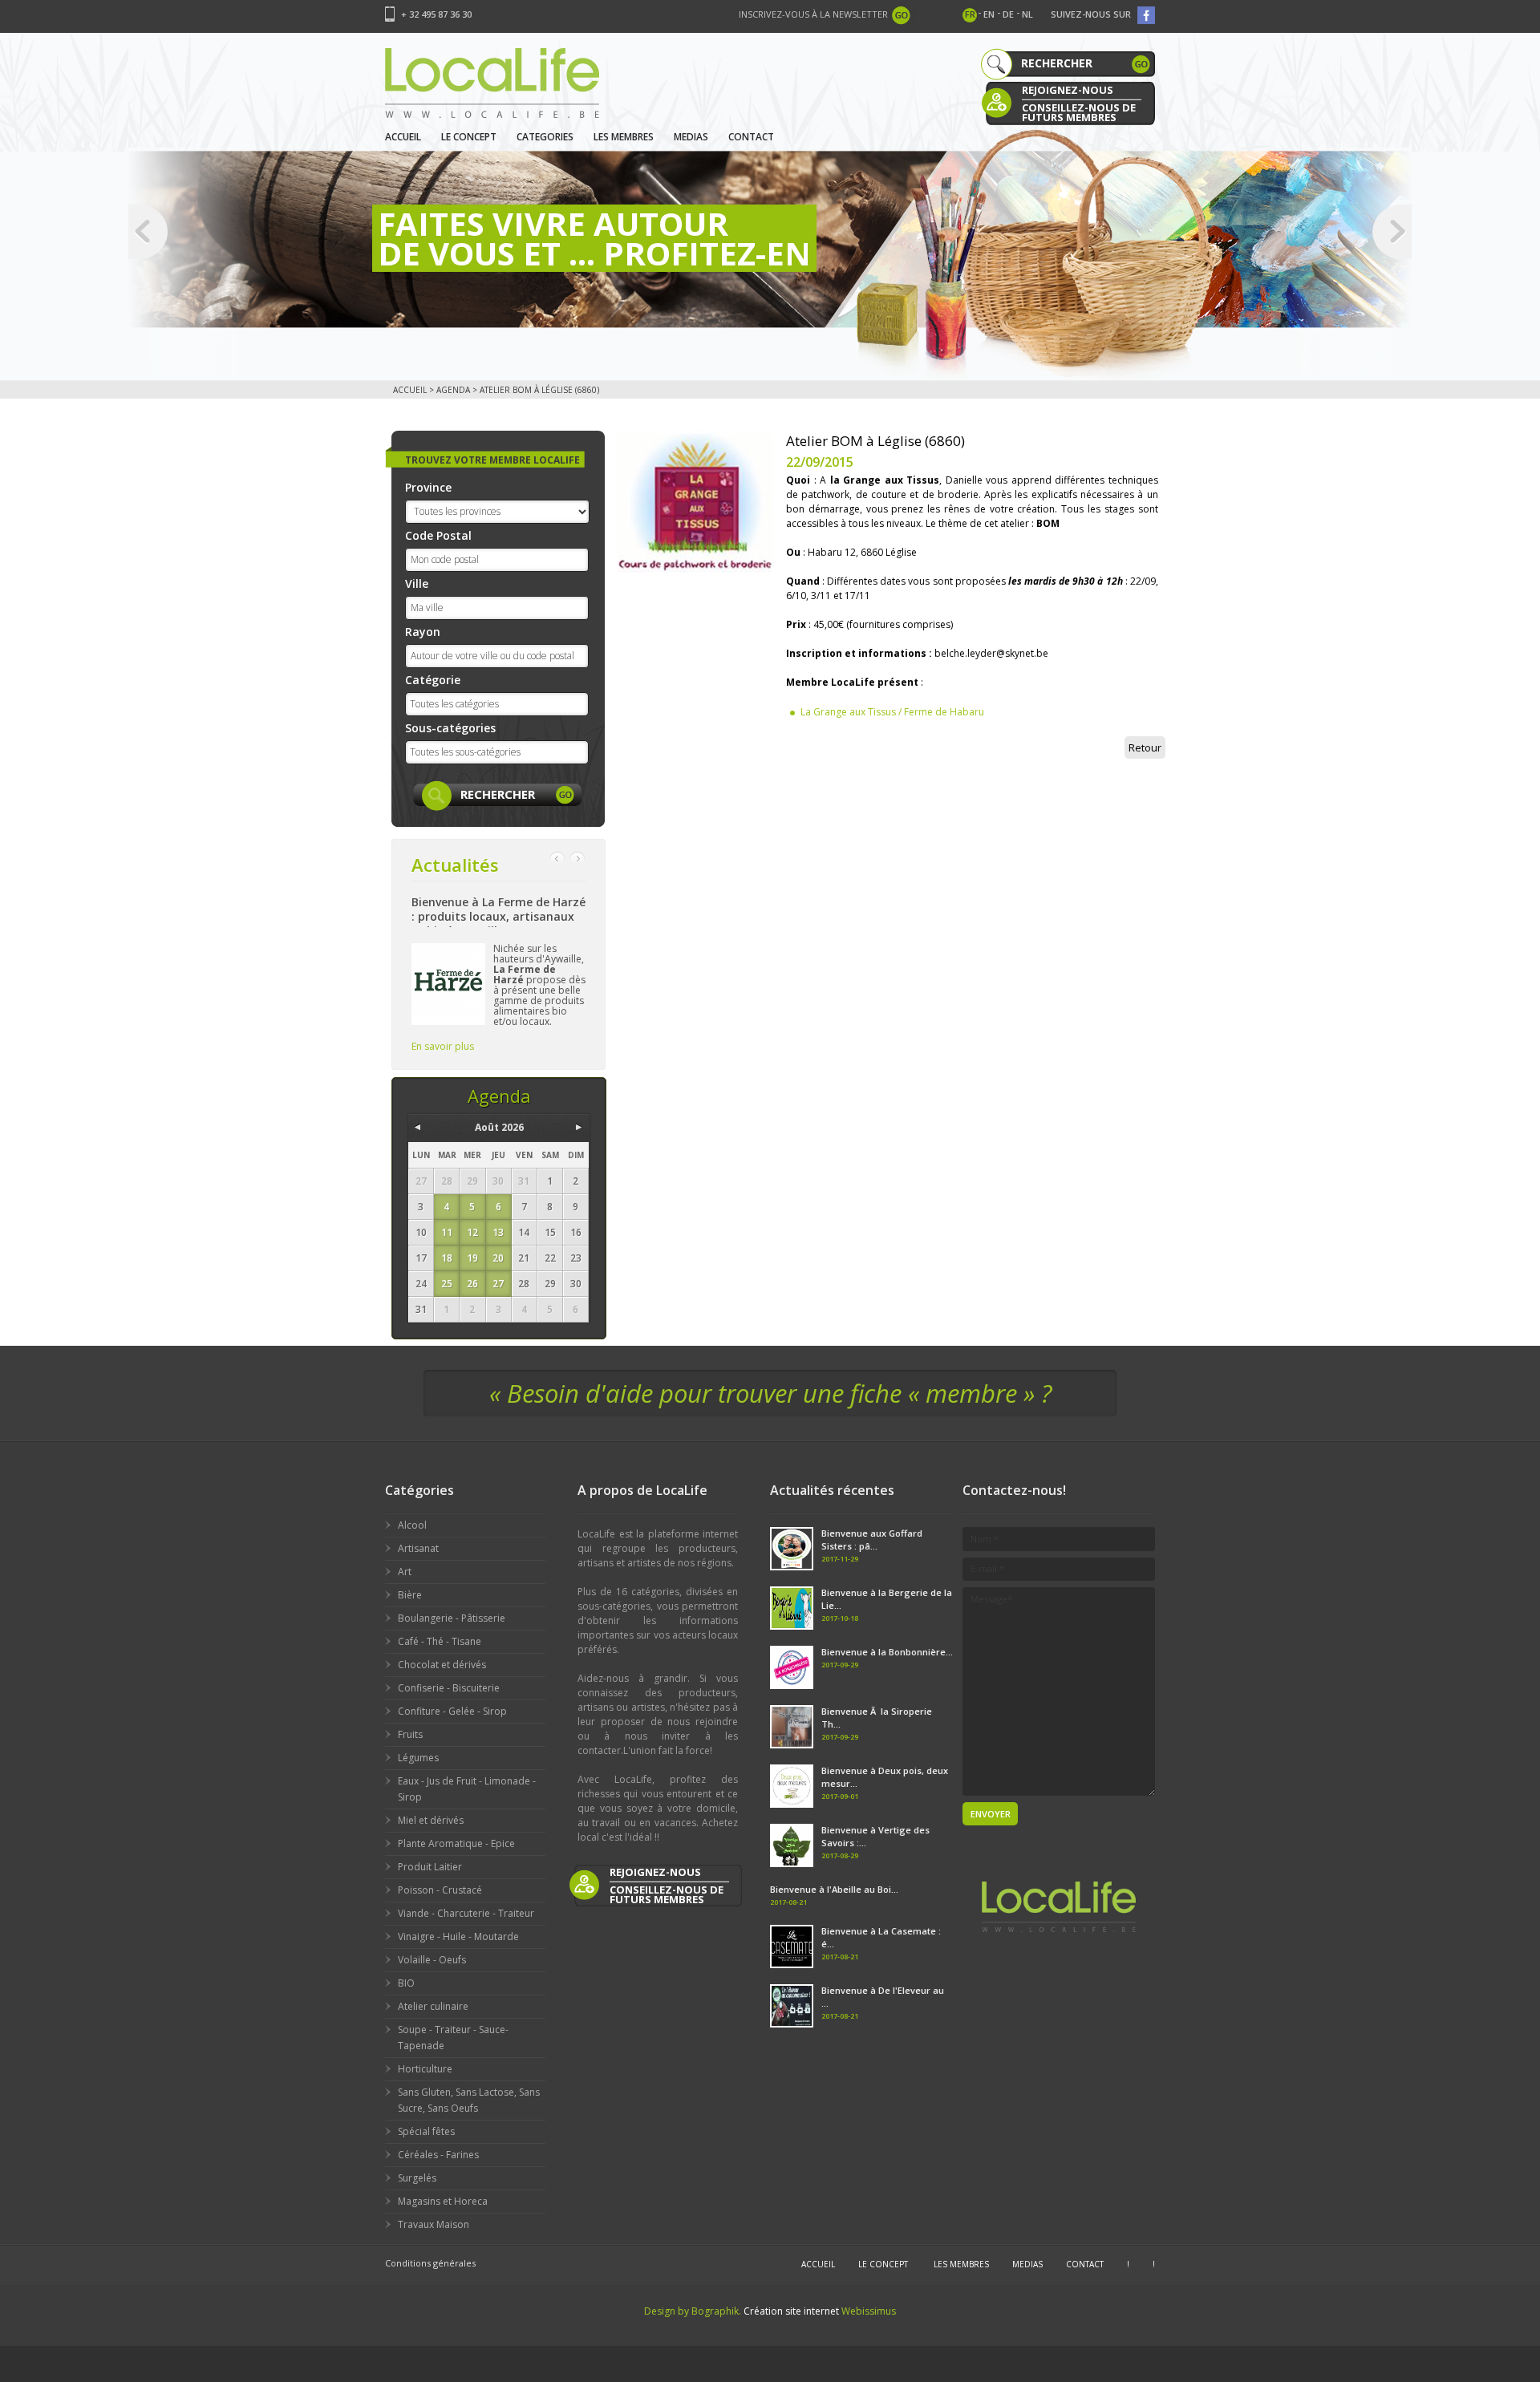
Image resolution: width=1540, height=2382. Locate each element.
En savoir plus (443, 1046)
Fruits (410, 1734)
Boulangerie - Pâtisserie (452, 1618)
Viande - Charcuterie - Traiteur (466, 1913)
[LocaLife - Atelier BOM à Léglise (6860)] (695, 501)
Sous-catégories (450, 728)
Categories (545, 137)
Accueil (403, 137)
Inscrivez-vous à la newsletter (813, 14)
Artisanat (418, 1548)
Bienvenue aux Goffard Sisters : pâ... (872, 1539)
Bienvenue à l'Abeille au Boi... (834, 1889)
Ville (417, 583)
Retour (1145, 747)
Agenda (453, 390)
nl (1027, 14)
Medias (691, 137)
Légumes (418, 1758)
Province (428, 487)
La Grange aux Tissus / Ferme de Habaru (892, 712)
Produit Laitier (430, 1867)
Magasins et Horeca (443, 2201)
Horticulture (425, 2069)
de (1008, 14)
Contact (751, 137)
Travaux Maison (434, 2224)
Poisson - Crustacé (440, 1890)
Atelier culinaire (433, 2006)
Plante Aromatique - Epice (456, 1843)
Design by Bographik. (693, 2311)
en (989, 14)
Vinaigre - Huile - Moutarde (458, 1936)
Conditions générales (430, 2263)
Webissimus (869, 2311)
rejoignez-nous (1068, 90)
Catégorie (433, 680)
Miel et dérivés (431, 1820)
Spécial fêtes (426, 2131)
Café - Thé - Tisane (440, 1641)
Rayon (423, 632)
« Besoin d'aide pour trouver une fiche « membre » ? (770, 1393)
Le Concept (469, 137)
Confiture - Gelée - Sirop (452, 1711)
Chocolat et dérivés (442, 1665)
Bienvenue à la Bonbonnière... (887, 1652)
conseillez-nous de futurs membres (1079, 111)
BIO (406, 1983)
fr (970, 14)
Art (405, 1572)
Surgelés (417, 2178)
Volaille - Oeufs (432, 1960)
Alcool (412, 1525)
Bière (410, 1595)
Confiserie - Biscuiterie (449, 1688)
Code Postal (438, 535)
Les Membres (624, 137)
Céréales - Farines (438, 2155)
